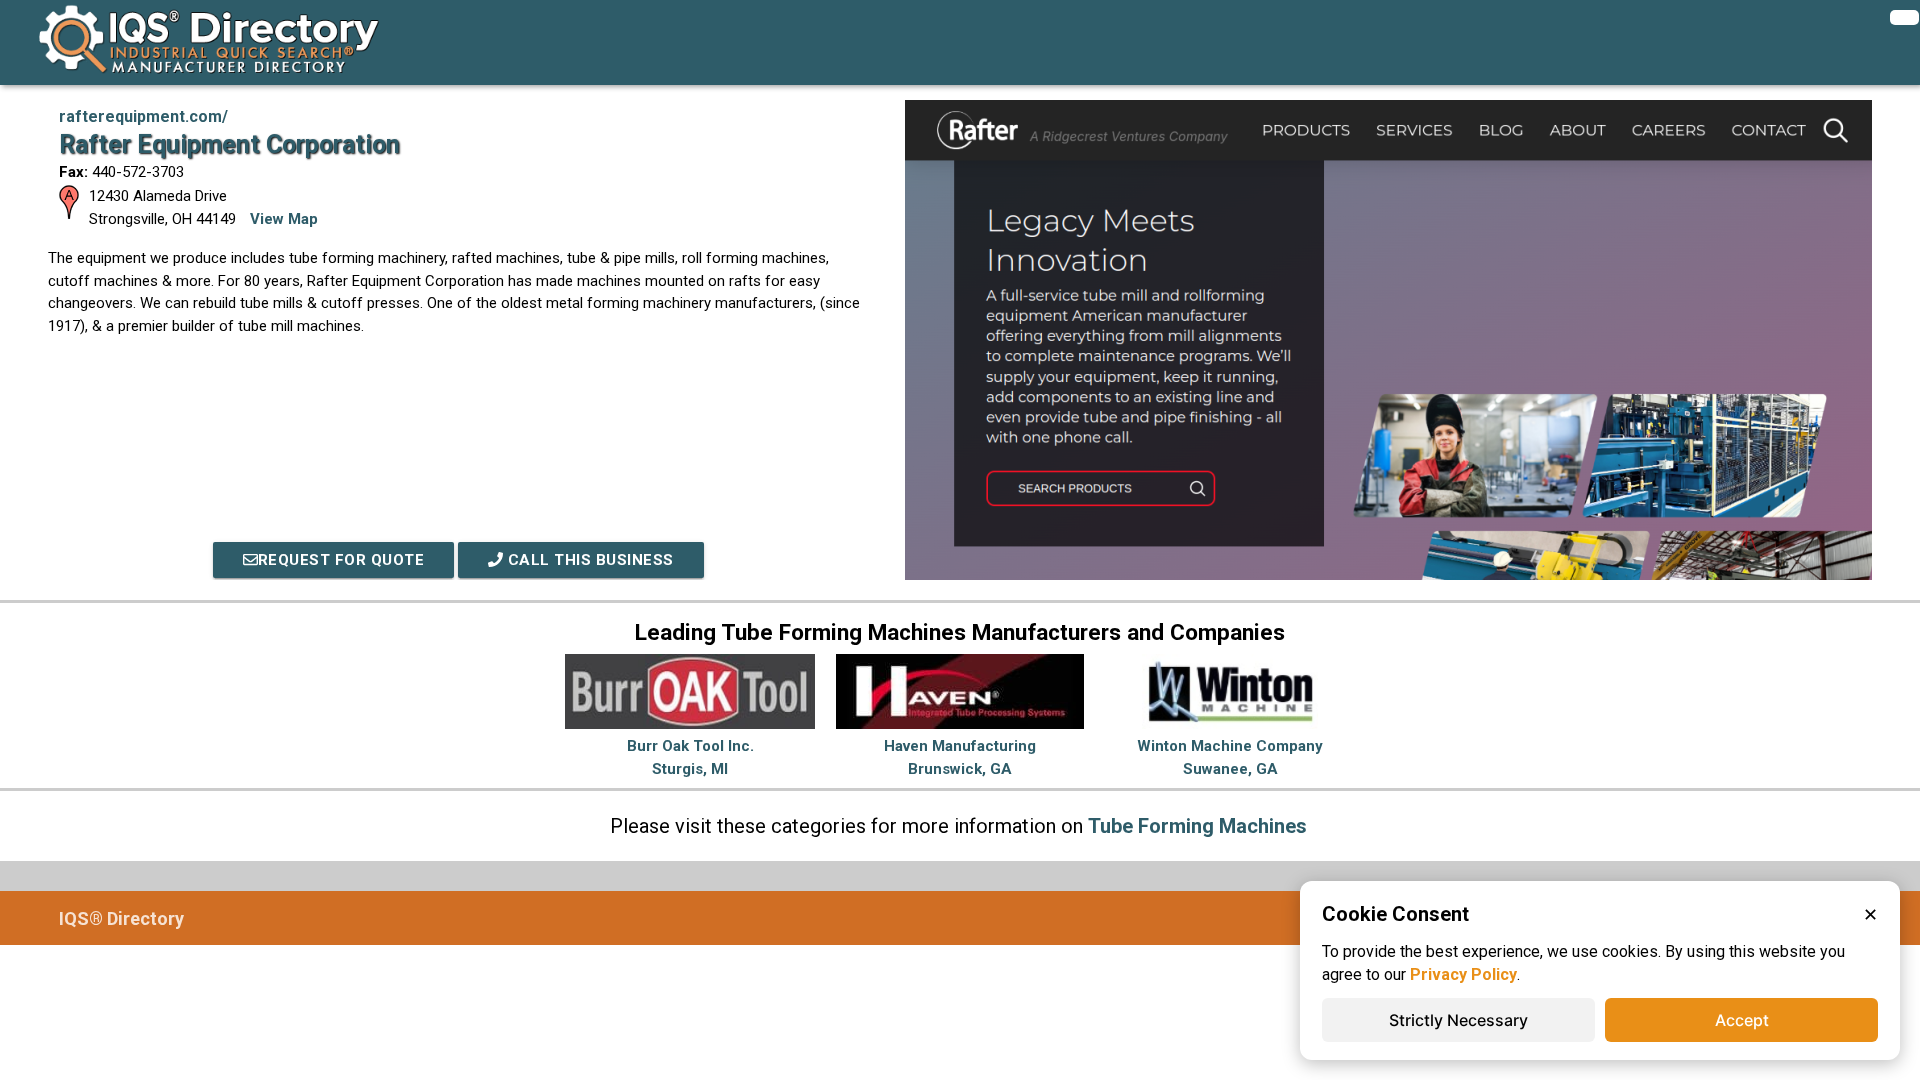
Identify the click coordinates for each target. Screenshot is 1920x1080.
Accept (1742, 1020)
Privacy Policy (1463, 974)
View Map (284, 219)
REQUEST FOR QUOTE (341, 560)
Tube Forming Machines (1197, 826)
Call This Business (588, 560)
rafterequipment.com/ (143, 116)
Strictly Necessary (1458, 1020)
